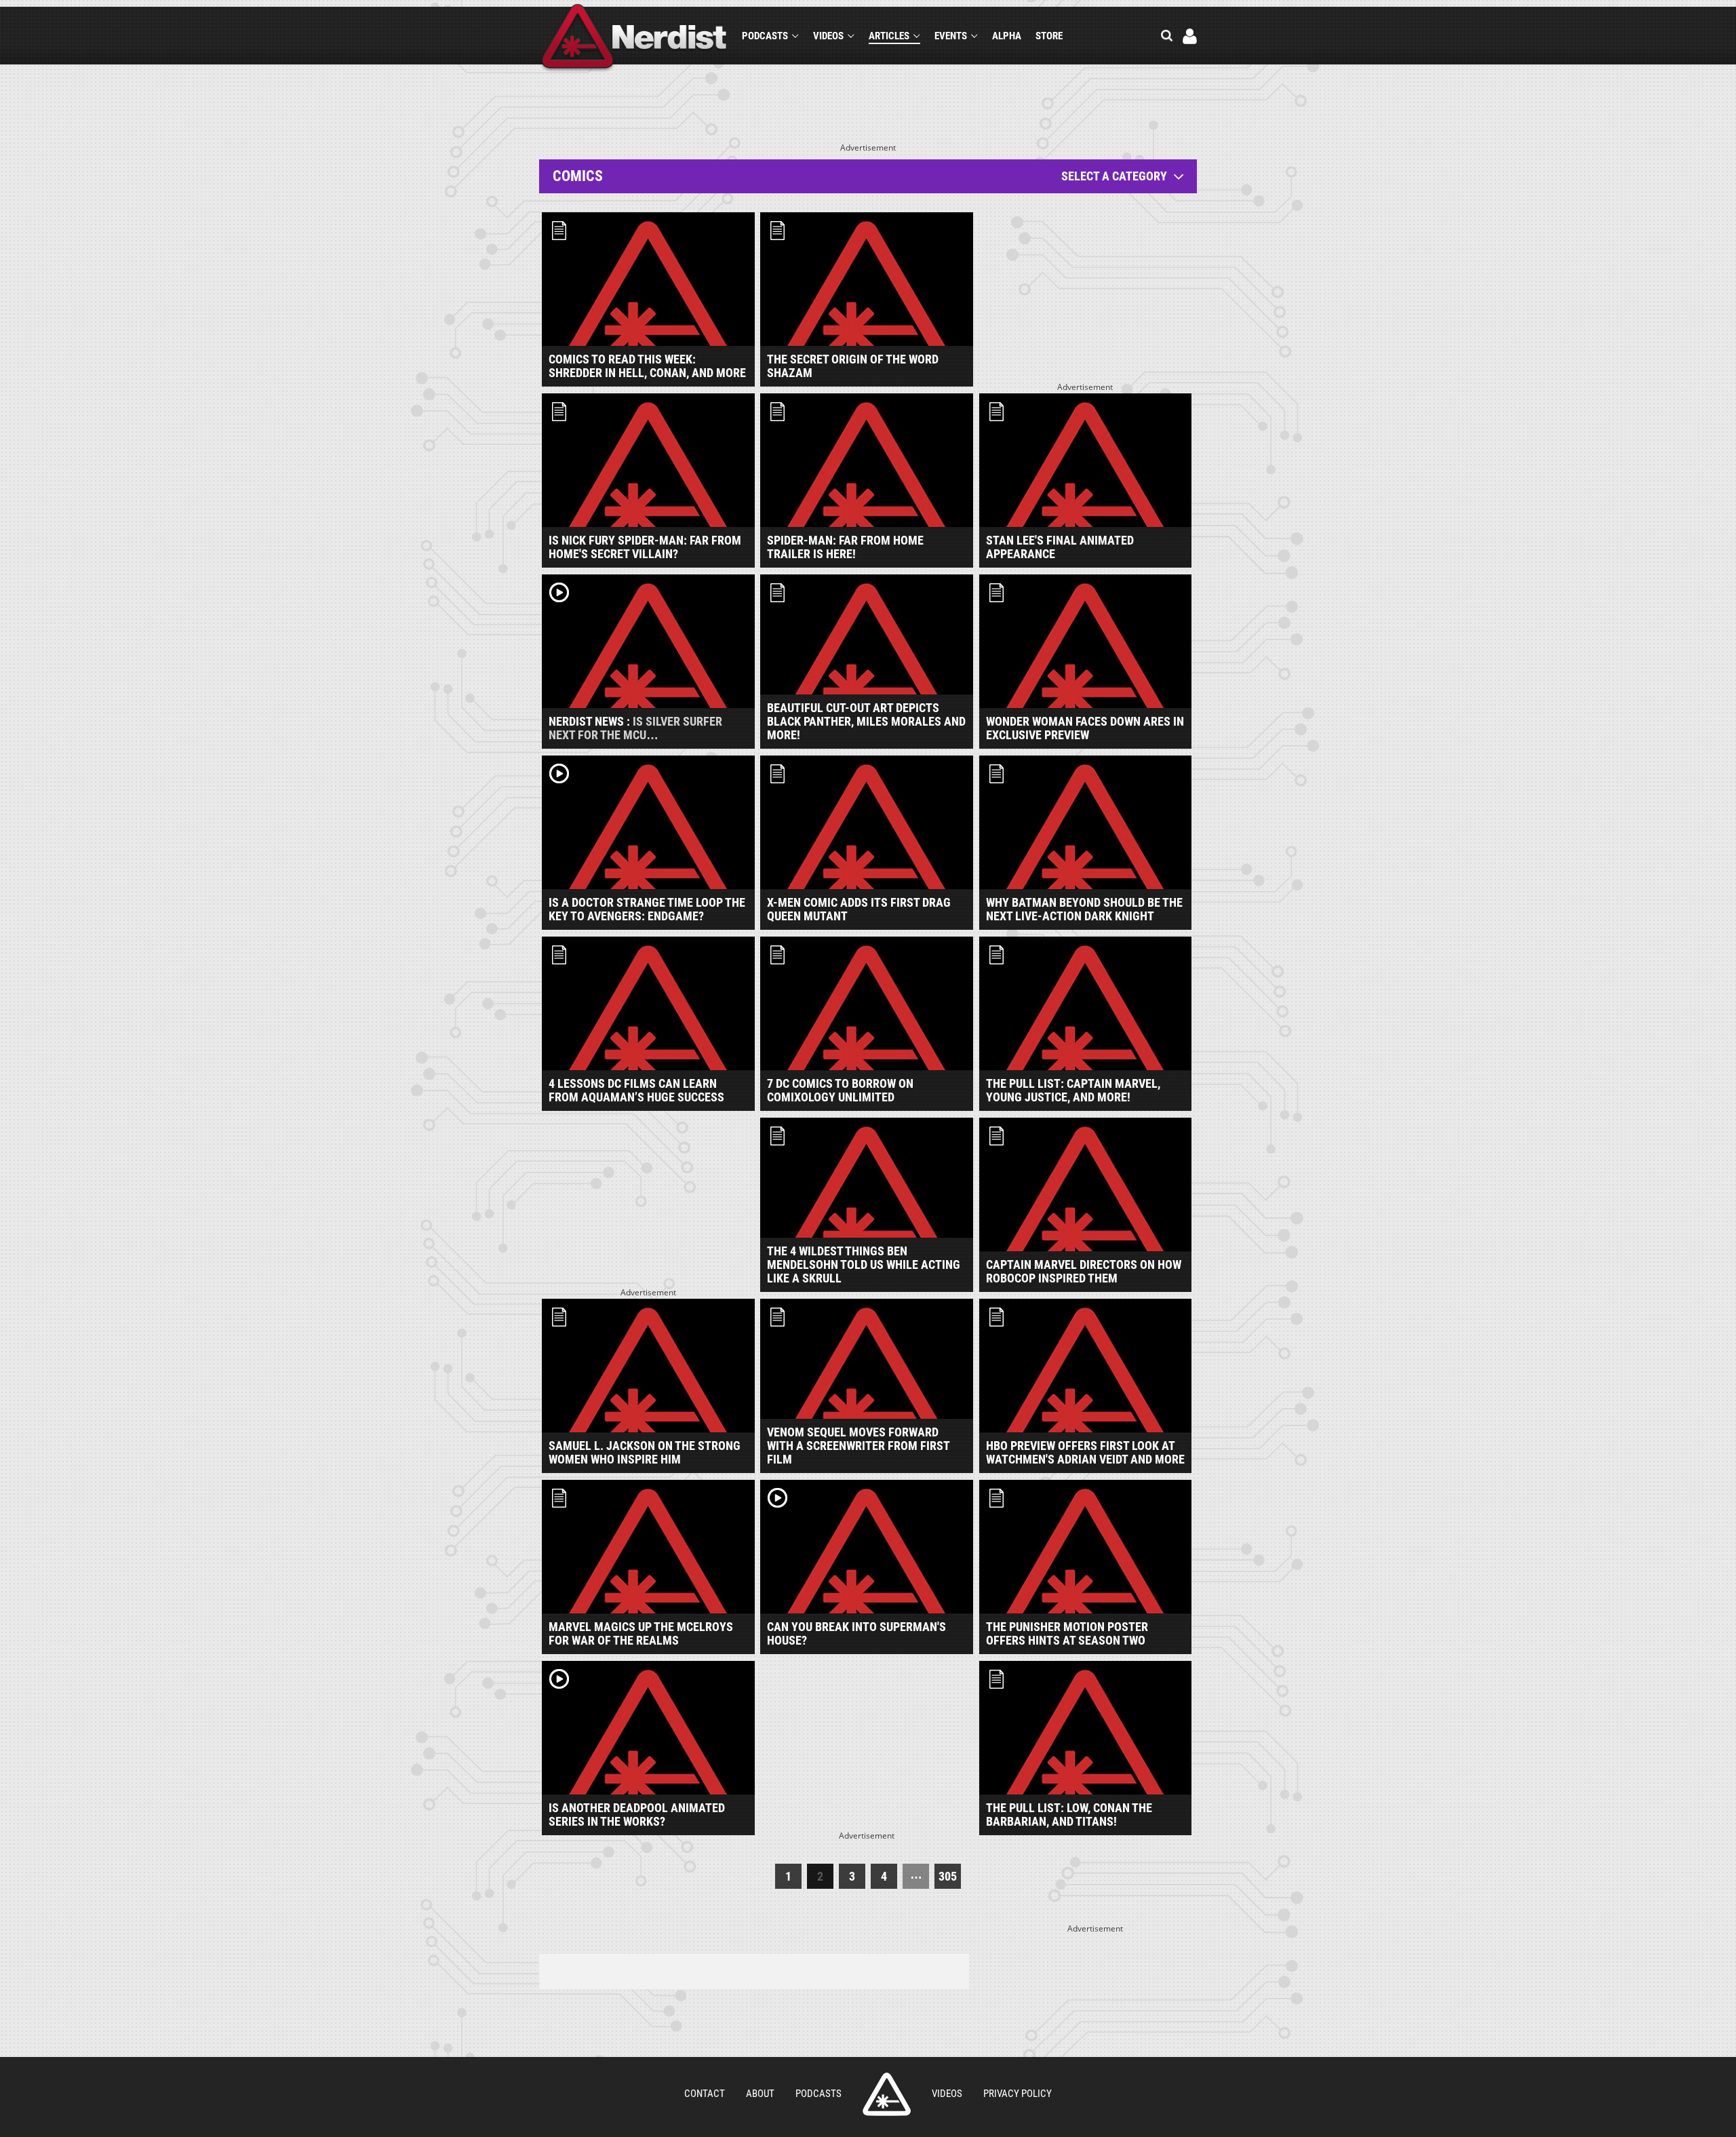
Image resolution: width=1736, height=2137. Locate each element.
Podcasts (765, 36)
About (760, 2094)
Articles (889, 36)
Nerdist (634, 38)
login (1190, 36)
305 (948, 1876)
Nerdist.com (887, 2094)
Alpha (1007, 36)
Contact (705, 2094)
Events (951, 36)
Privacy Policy (1018, 2094)
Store (1049, 36)
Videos (828, 36)
